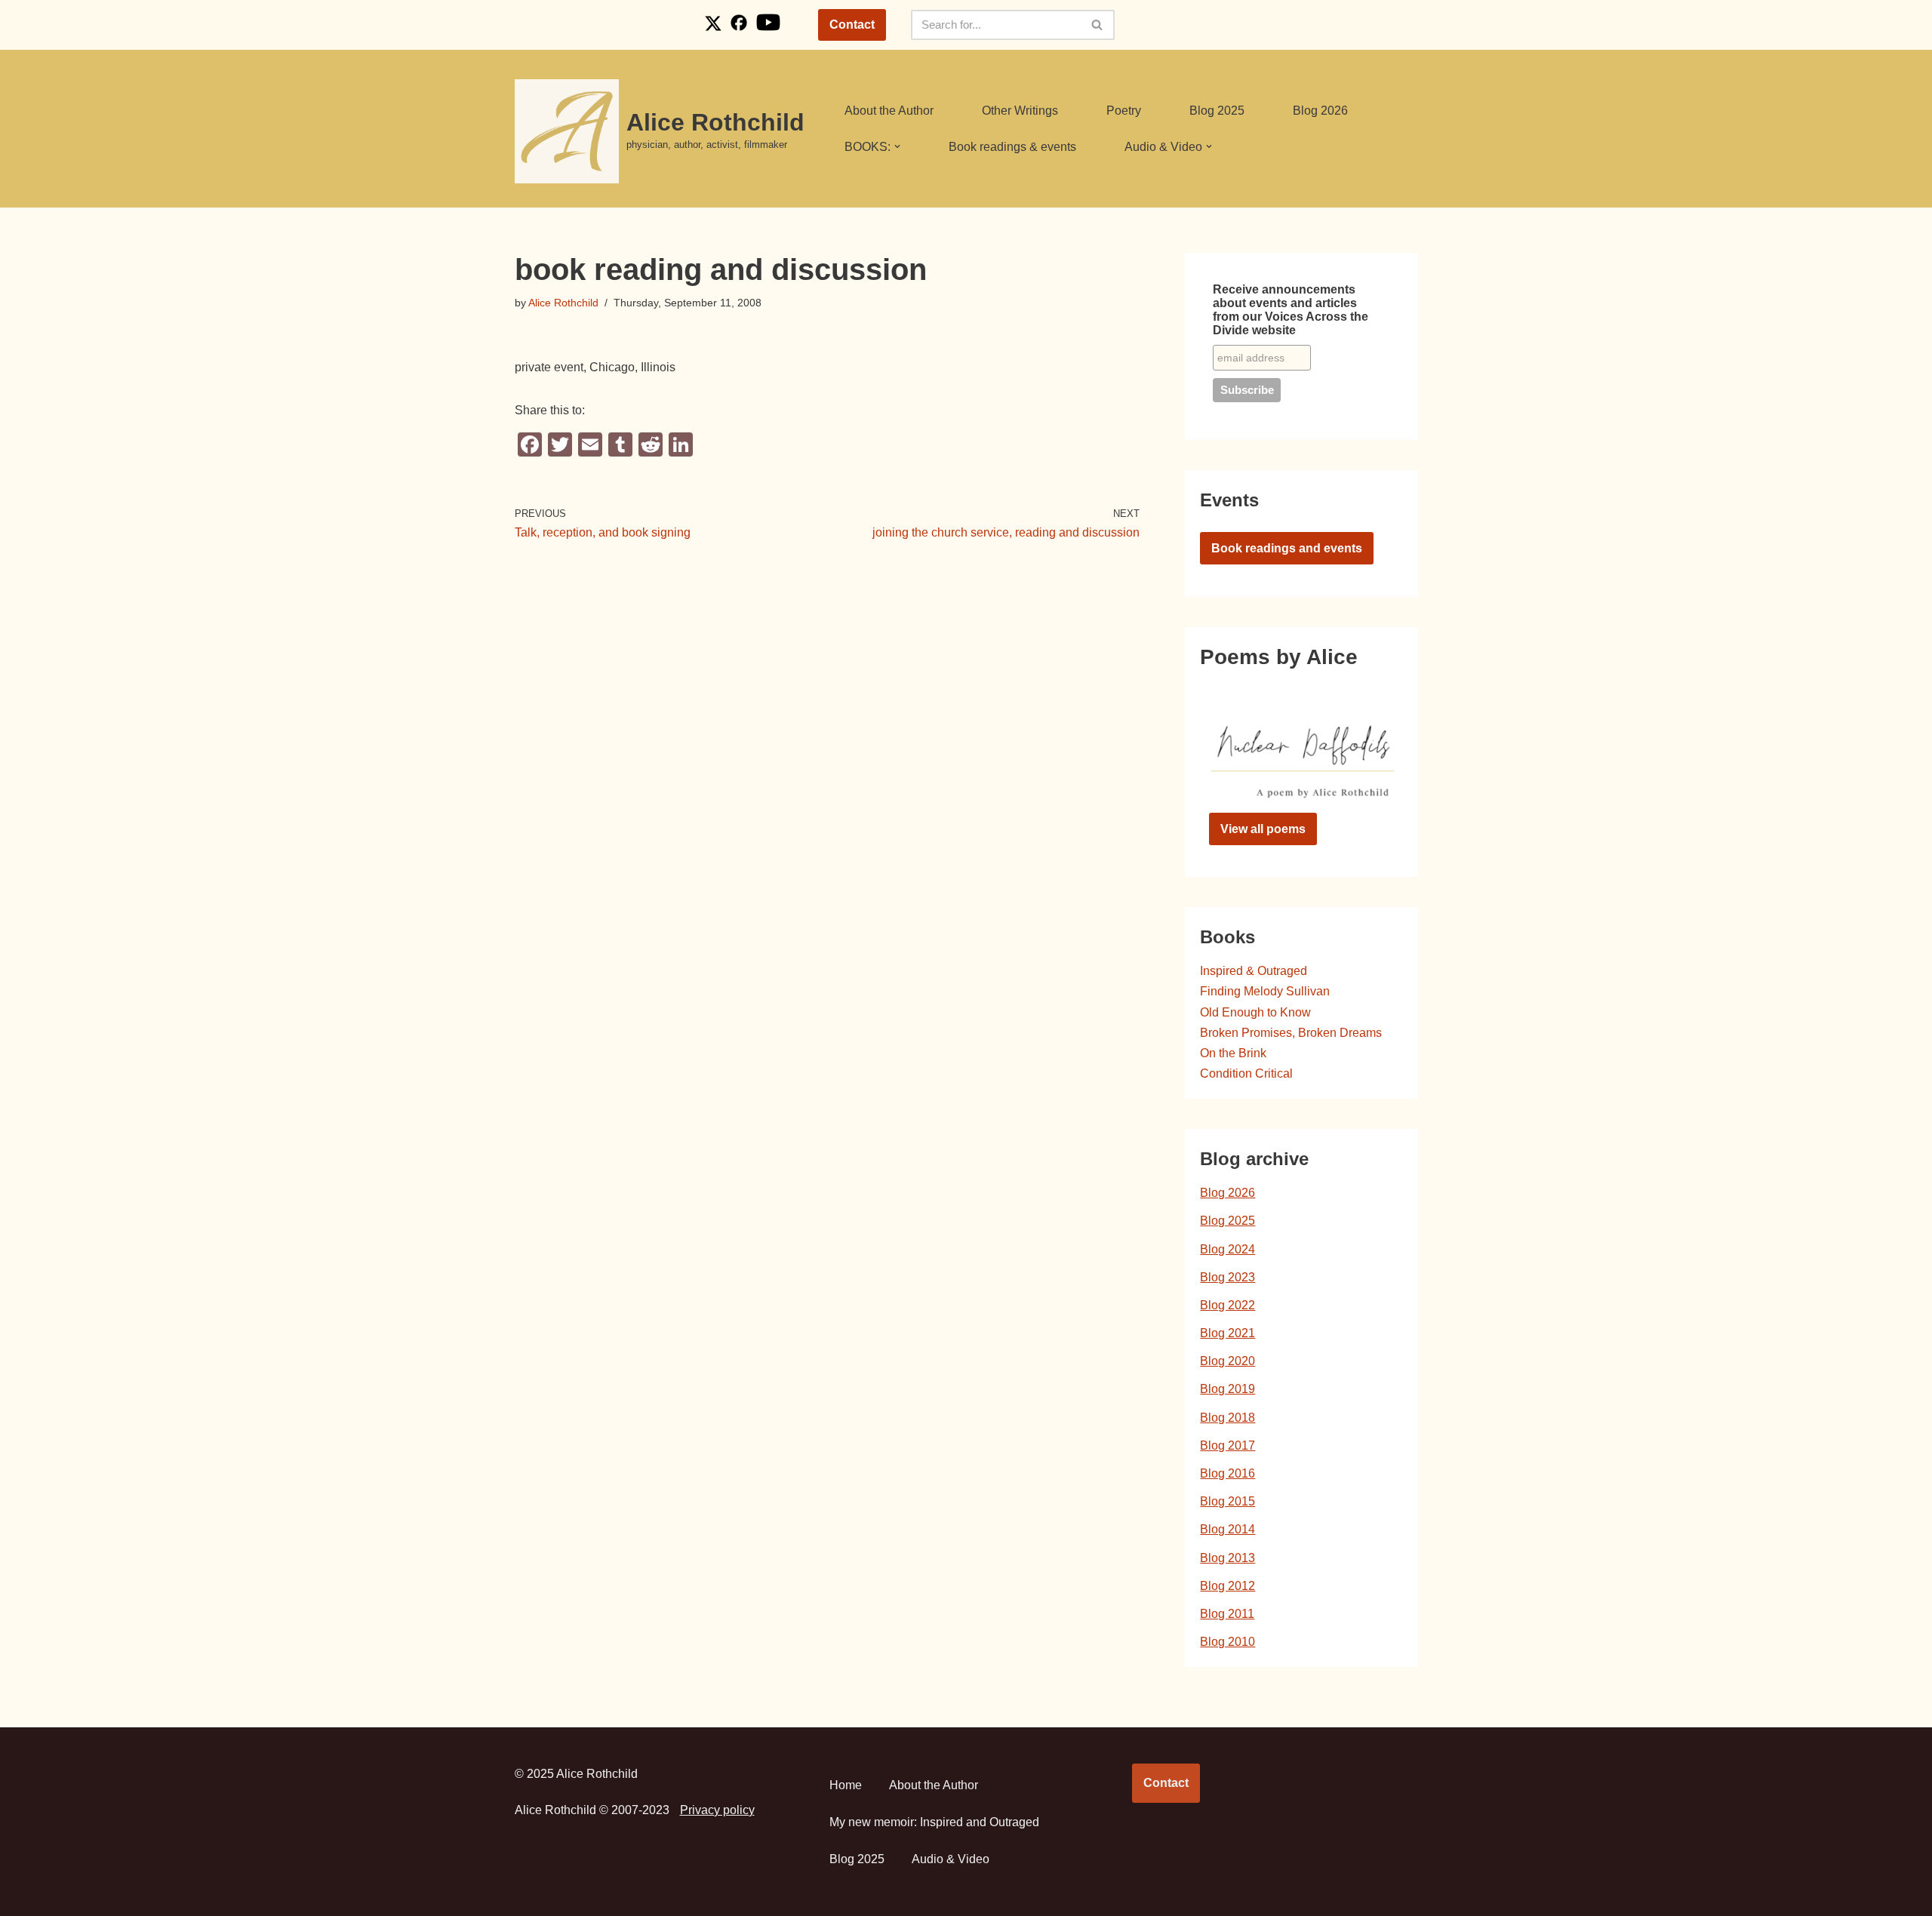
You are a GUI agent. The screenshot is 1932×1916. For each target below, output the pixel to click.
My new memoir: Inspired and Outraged (934, 1822)
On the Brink (1233, 1053)
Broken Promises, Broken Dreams (1291, 1033)
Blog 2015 (1227, 1501)
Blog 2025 (1217, 111)
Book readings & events (1012, 147)
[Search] (1098, 25)
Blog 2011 (1227, 1614)
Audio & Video (951, 1859)
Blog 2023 (1227, 1277)
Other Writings (1020, 111)
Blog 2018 (1227, 1418)
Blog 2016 (1227, 1473)
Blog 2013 (1227, 1558)
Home (846, 1785)
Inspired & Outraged (1254, 971)
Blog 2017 (1227, 1445)
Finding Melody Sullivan (1265, 991)
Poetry (1124, 111)
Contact (852, 25)
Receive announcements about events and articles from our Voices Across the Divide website (1291, 310)
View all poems (1263, 829)
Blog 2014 (1227, 1529)
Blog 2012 (1227, 1586)
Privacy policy (717, 1810)
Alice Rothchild (563, 303)
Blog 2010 (1227, 1642)
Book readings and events (1287, 548)
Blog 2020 (1227, 1361)
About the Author (889, 111)
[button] (897, 146)
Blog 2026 (1320, 111)
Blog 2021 (1227, 1333)
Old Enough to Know (1255, 1012)
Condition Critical (1246, 1073)
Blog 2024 (1227, 1249)
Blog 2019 (1227, 1389)
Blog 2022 (1227, 1305)
